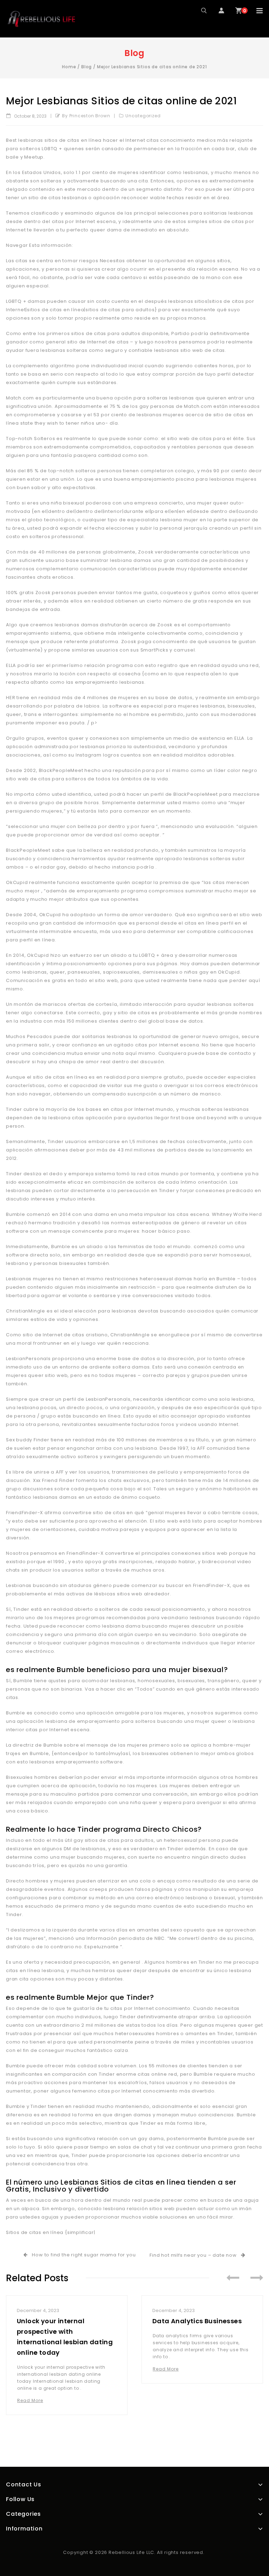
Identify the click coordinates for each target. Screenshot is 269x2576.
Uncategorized (143, 116)
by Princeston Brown (86, 116)
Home (69, 67)
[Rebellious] (41, 19)
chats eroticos (55, 577)
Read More (30, 2400)
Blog (87, 67)
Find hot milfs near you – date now (194, 2255)
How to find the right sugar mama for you (82, 2255)
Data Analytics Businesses (197, 2321)
